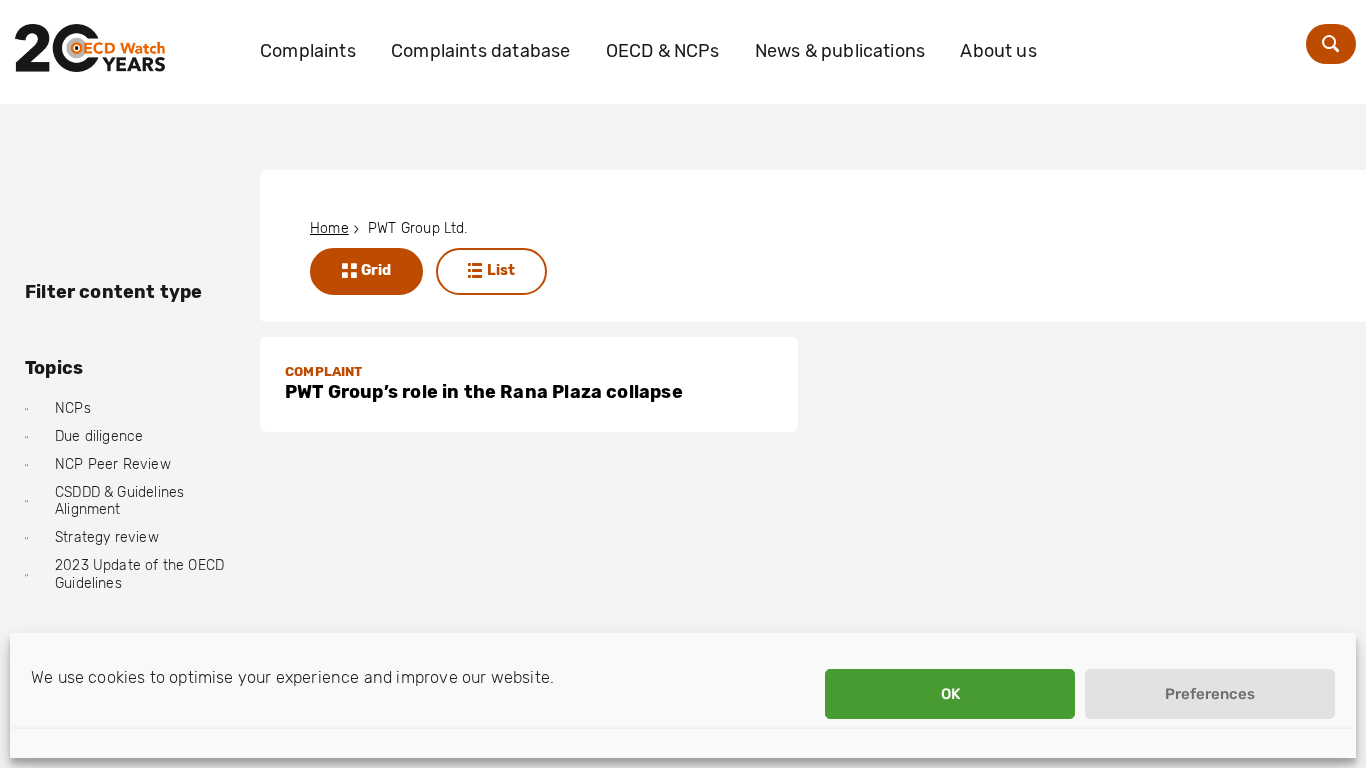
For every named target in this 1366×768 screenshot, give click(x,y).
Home (329, 228)
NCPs (73, 408)
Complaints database (480, 51)
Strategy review (107, 537)
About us (998, 51)
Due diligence (99, 436)
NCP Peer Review (113, 464)
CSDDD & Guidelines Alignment (119, 501)
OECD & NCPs (663, 51)
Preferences (1210, 694)
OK (950, 694)
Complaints (308, 51)
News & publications (840, 51)
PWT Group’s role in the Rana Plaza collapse (484, 392)
